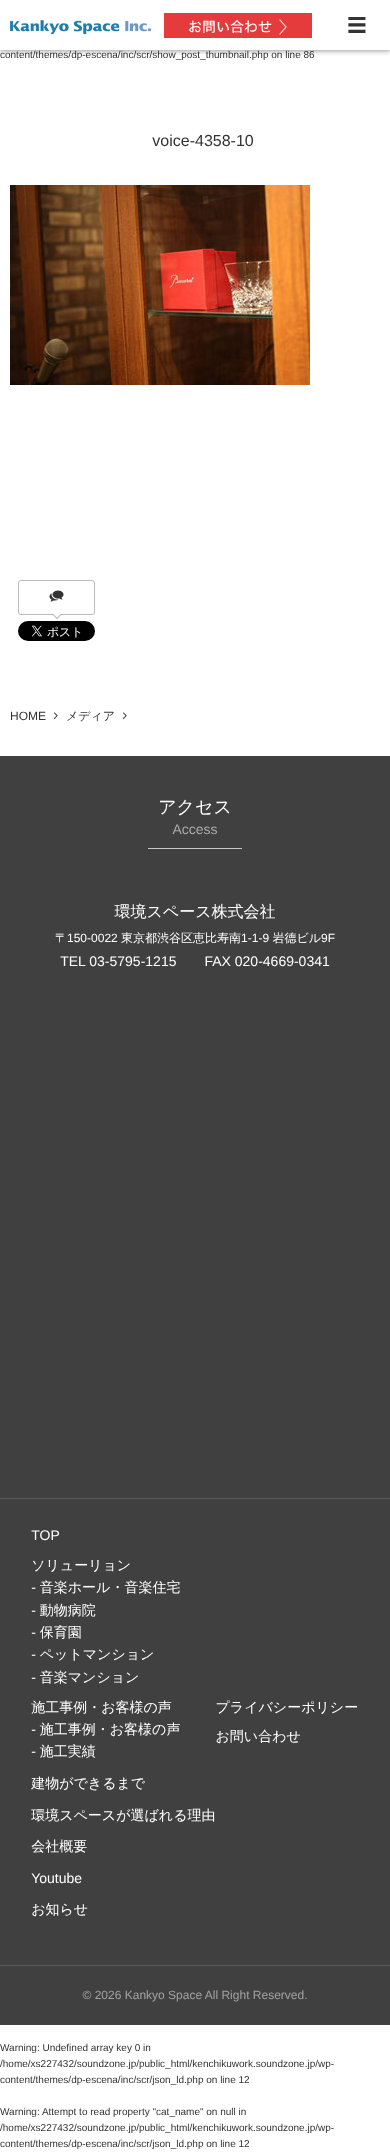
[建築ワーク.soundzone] (80, 24)
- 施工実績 (63, 1751)
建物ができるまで (88, 1783)
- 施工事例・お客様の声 (105, 1729)
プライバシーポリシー (287, 1707)
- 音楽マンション (85, 1677)
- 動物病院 (63, 1610)
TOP (45, 1535)
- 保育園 (56, 1632)
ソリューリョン (81, 1565)
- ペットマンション (92, 1654)
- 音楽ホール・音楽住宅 (105, 1587)
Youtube (56, 1878)
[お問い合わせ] (238, 25)
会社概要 (59, 1846)
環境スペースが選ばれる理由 (123, 1815)
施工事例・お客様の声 (101, 1707)
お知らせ (59, 1909)
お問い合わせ (258, 1736)
